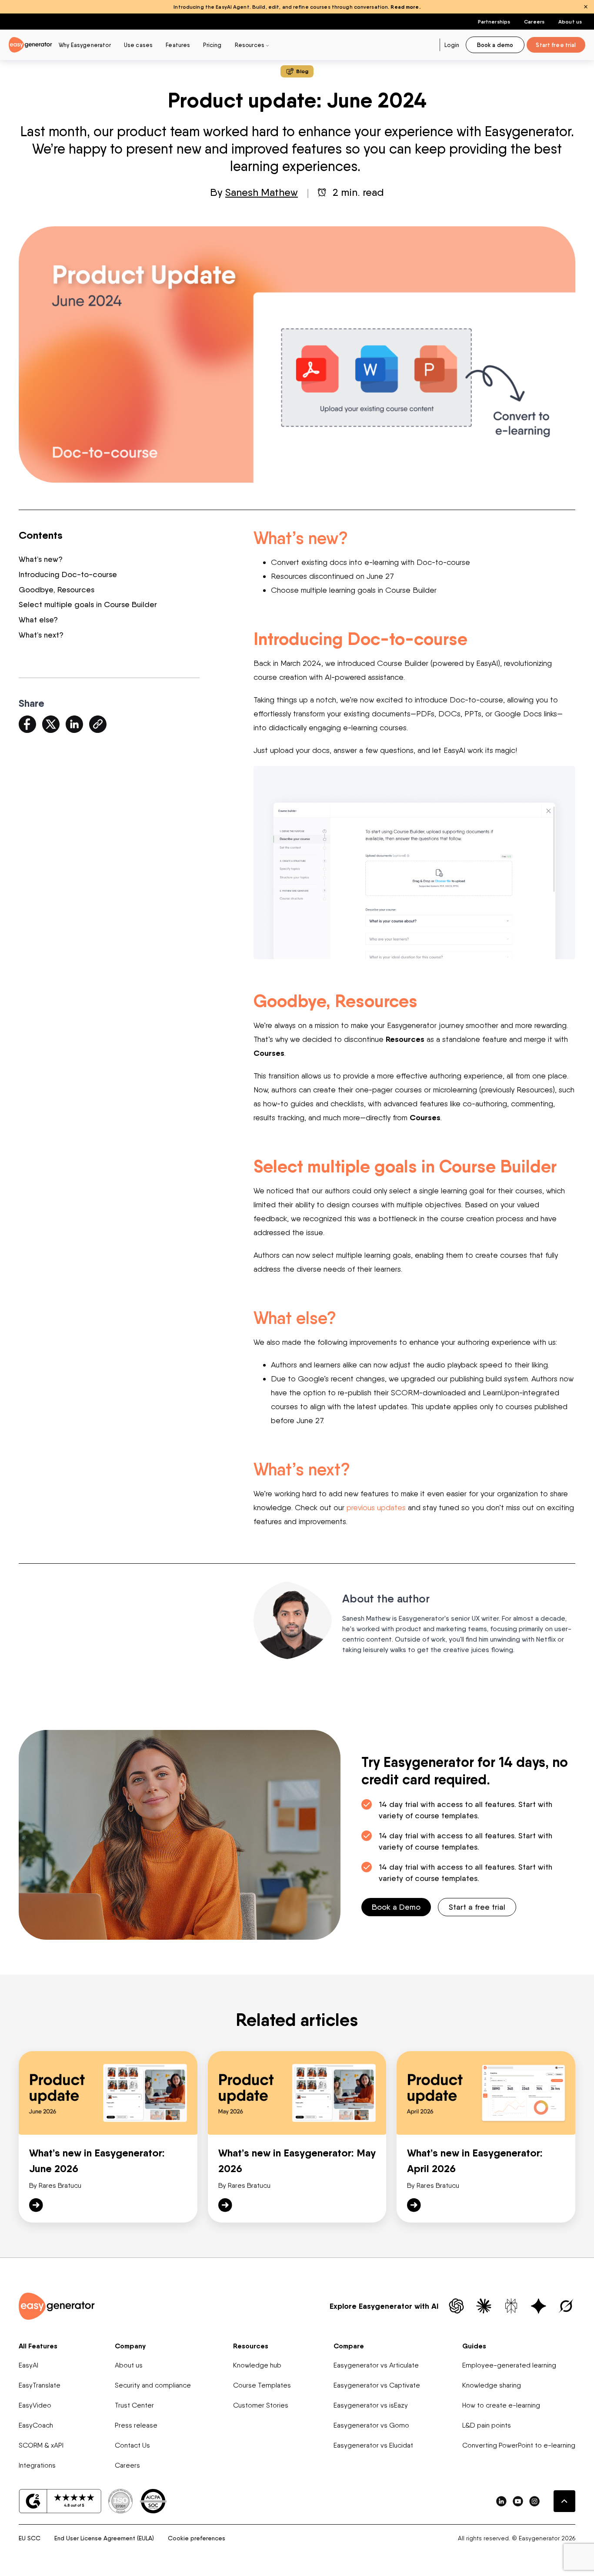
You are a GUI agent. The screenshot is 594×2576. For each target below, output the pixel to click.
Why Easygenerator (85, 45)
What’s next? (41, 635)
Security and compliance (153, 2385)
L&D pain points (487, 2425)
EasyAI (28, 2365)
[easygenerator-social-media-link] (501, 2501)
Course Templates (262, 2385)
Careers (534, 22)
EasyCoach (36, 2425)
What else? (38, 620)
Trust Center (134, 2405)
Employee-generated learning (509, 2365)
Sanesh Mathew (262, 192)
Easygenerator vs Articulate (376, 2365)
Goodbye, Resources (58, 589)
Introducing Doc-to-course (69, 574)
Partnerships (494, 22)
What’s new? (41, 559)
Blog (302, 71)
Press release (136, 2425)
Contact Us (132, 2445)
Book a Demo (396, 1907)
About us (570, 22)
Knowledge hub (257, 2365)
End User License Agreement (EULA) (104, 2538)
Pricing (212, 45)
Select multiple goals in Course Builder (89, 604)
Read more (405, 7)
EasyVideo (35, 2405)
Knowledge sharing (492, 2385)
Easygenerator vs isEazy (371, 2405)
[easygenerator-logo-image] (30, 44)
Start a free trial (477, 1907)
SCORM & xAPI (41, 2445)
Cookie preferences (197, 2538)
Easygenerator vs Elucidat (373, 2445)
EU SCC (30, 2538)
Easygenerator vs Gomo (371, 2425)
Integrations (37, 2465)
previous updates (376, 1507)
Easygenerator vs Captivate (377, 2385)
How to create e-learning (501, 2405)
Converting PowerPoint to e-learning (519, 2445)
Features (178, 45)
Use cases (138, 45)
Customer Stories (261, 2405)
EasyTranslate (40, 2385)
